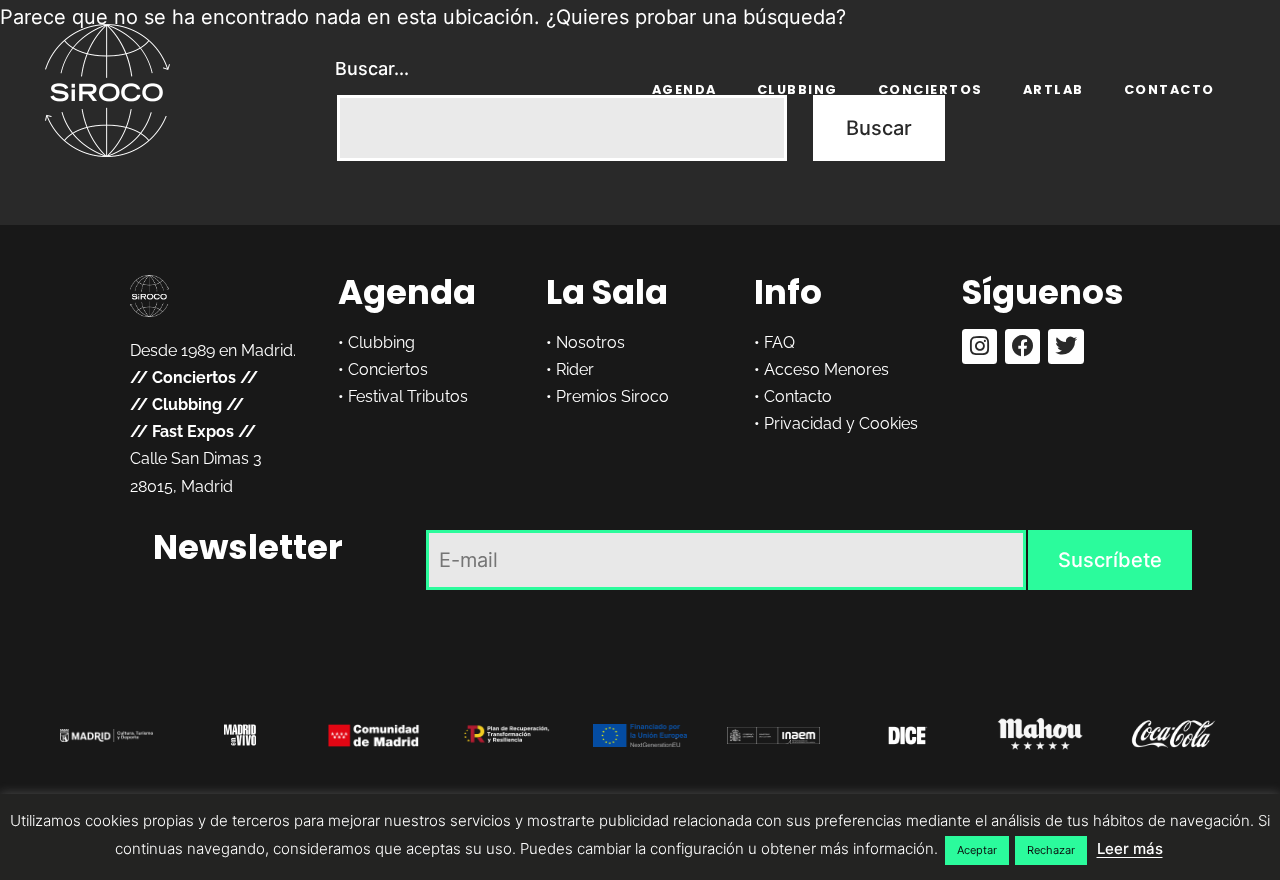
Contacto (1169, 89)
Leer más (1130, 848)
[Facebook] (1022, 346)
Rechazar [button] (1051, 850)
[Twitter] (1065, 346)
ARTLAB (1053, 89)
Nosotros (590, 342)
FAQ (779, 342)
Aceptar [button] (977, 850)
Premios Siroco (612, 396)
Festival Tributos (408, 396)
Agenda (684, 89)
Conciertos (930, 89)
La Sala (607, 292)
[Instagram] (979, 346)
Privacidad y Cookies (841, 423)
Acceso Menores (826, 369)
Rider (575, 369)
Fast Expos (193, 431)
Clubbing (797, 89)
